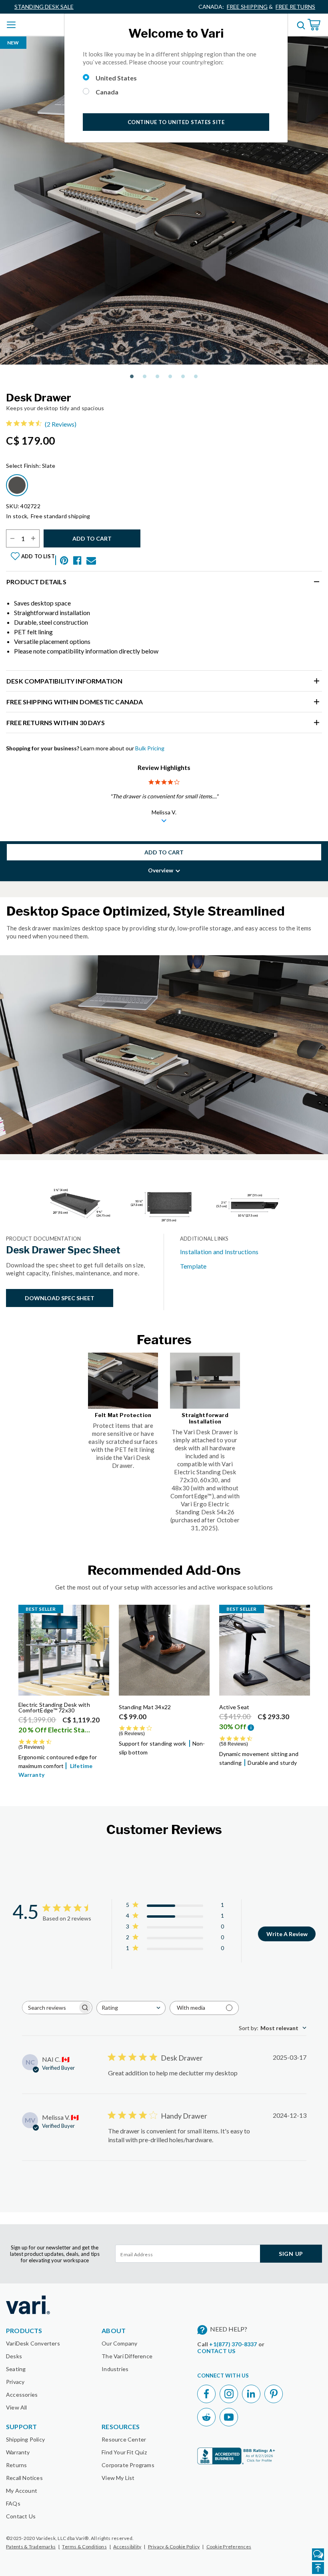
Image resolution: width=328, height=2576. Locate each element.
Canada (107, 92)
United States (116, 78)
